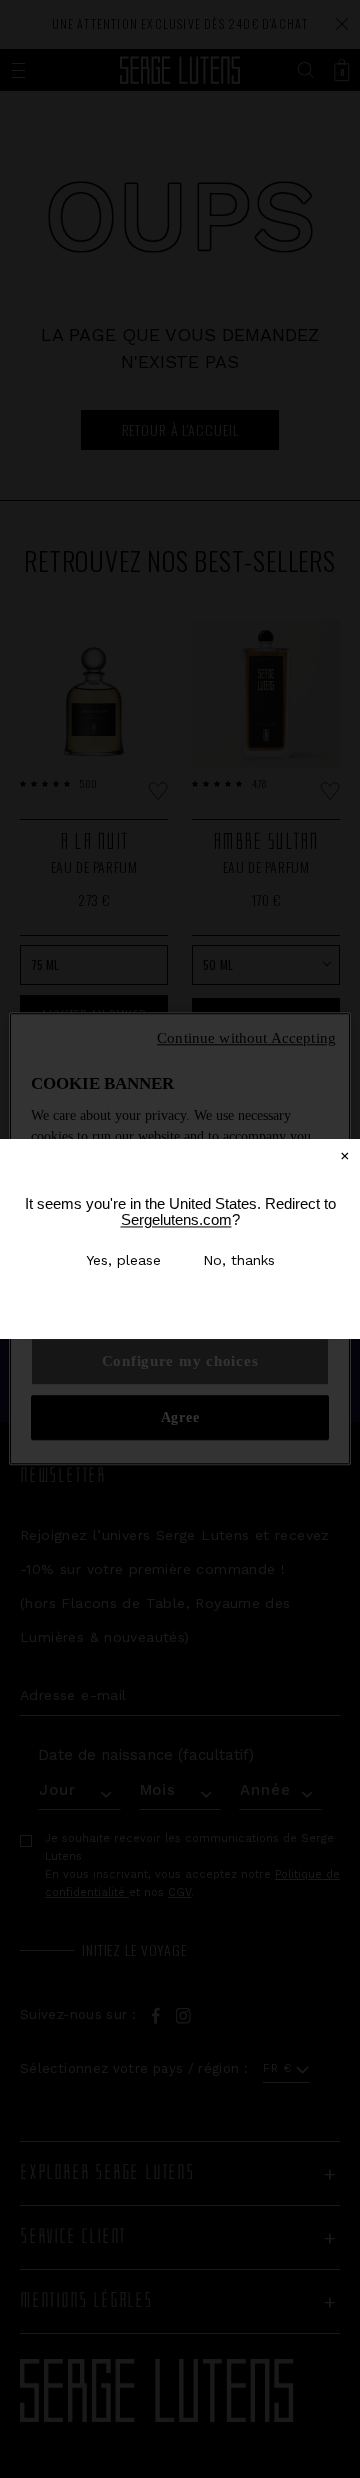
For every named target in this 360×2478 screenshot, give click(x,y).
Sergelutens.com (176, 1219)
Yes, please (123, 1260)
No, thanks (239, 1260)
